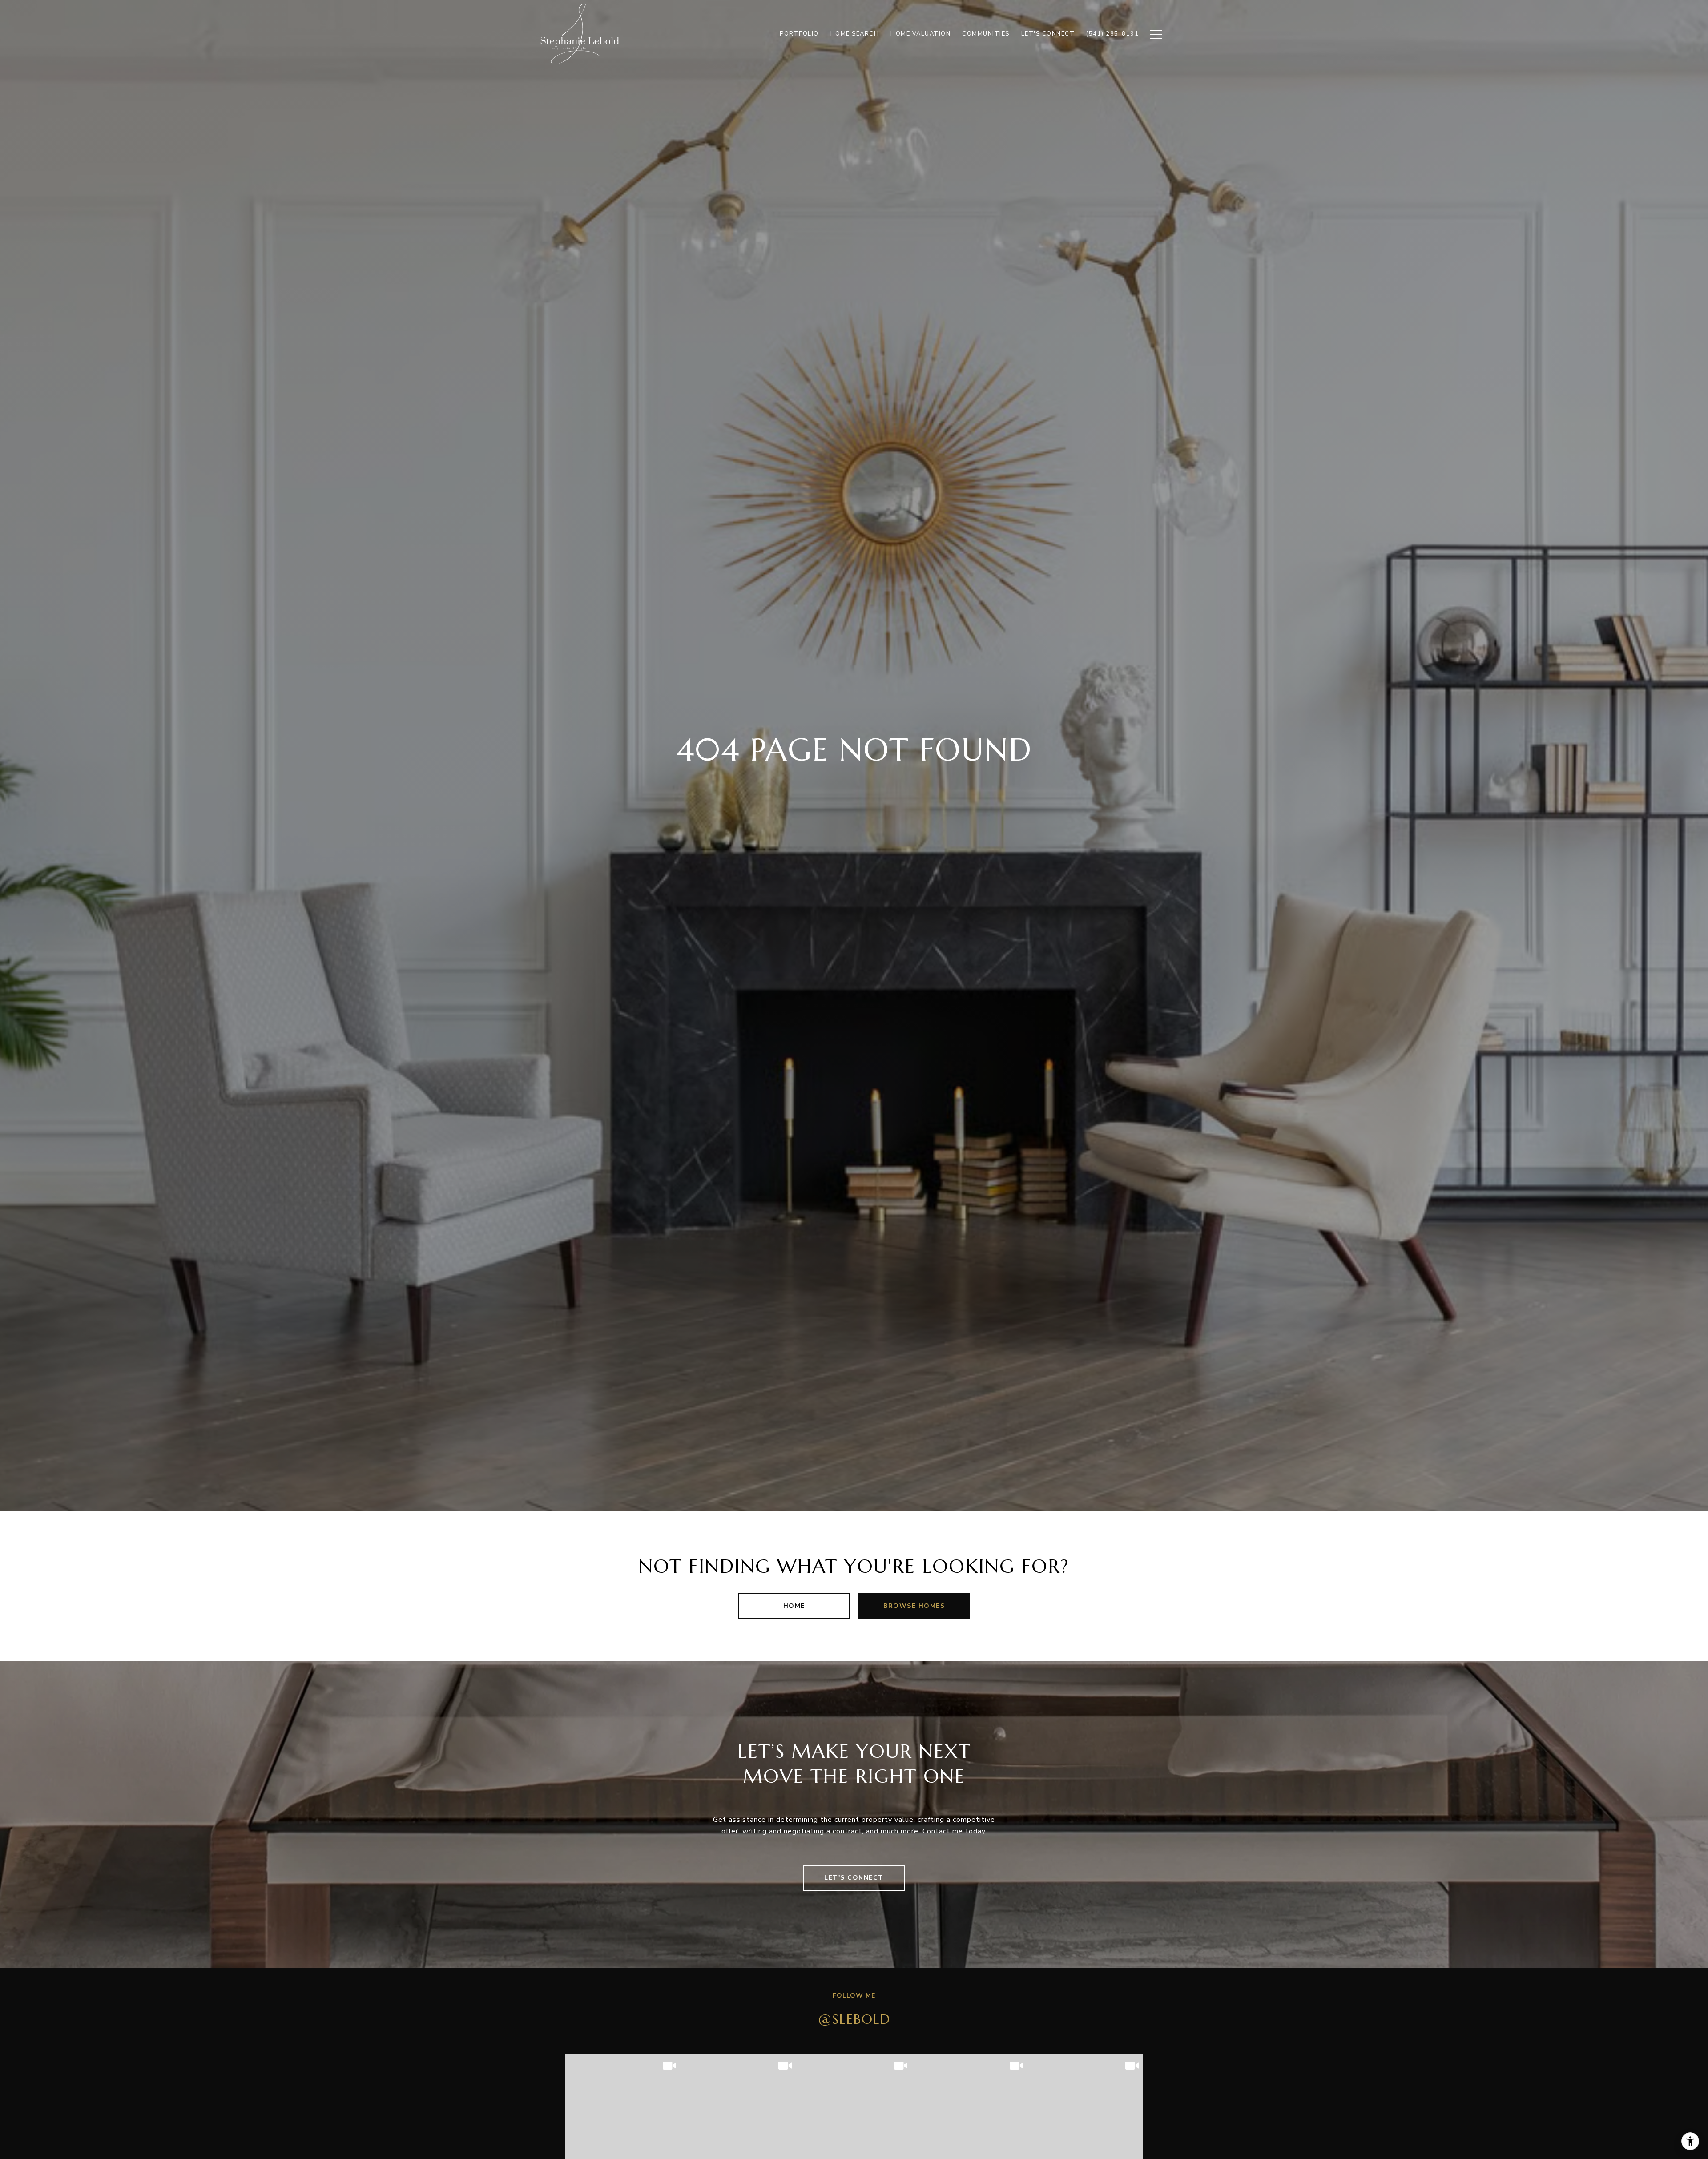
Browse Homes (914, 1606)
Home (794, 1606)
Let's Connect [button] (854, 1878)
